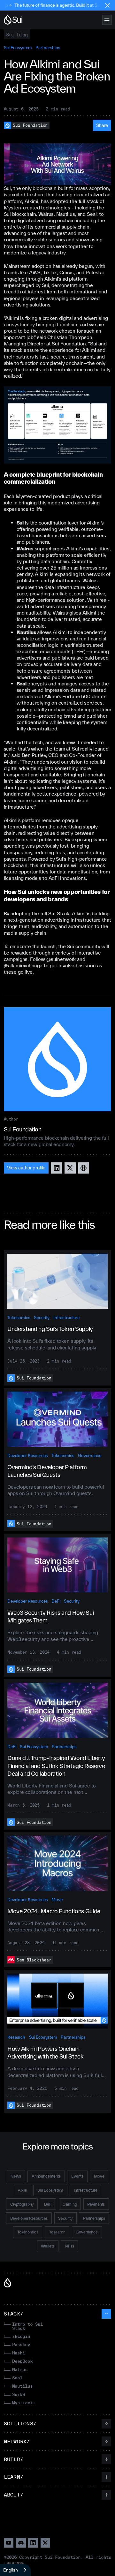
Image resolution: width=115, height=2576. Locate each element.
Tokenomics (19, 1318)
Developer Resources (28, 1455)
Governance (90, 1455)
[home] (13, 20)
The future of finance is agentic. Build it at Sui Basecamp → (57, 5)
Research (16, 2037)
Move (57, 1900)
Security (42, 1318)
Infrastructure (66, 1318)
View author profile (26, 1168)
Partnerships (48, 48)
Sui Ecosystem (18, 48)
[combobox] (15, 2570)
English (11, 2570)
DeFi (56, 1601)
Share (102, 125)
